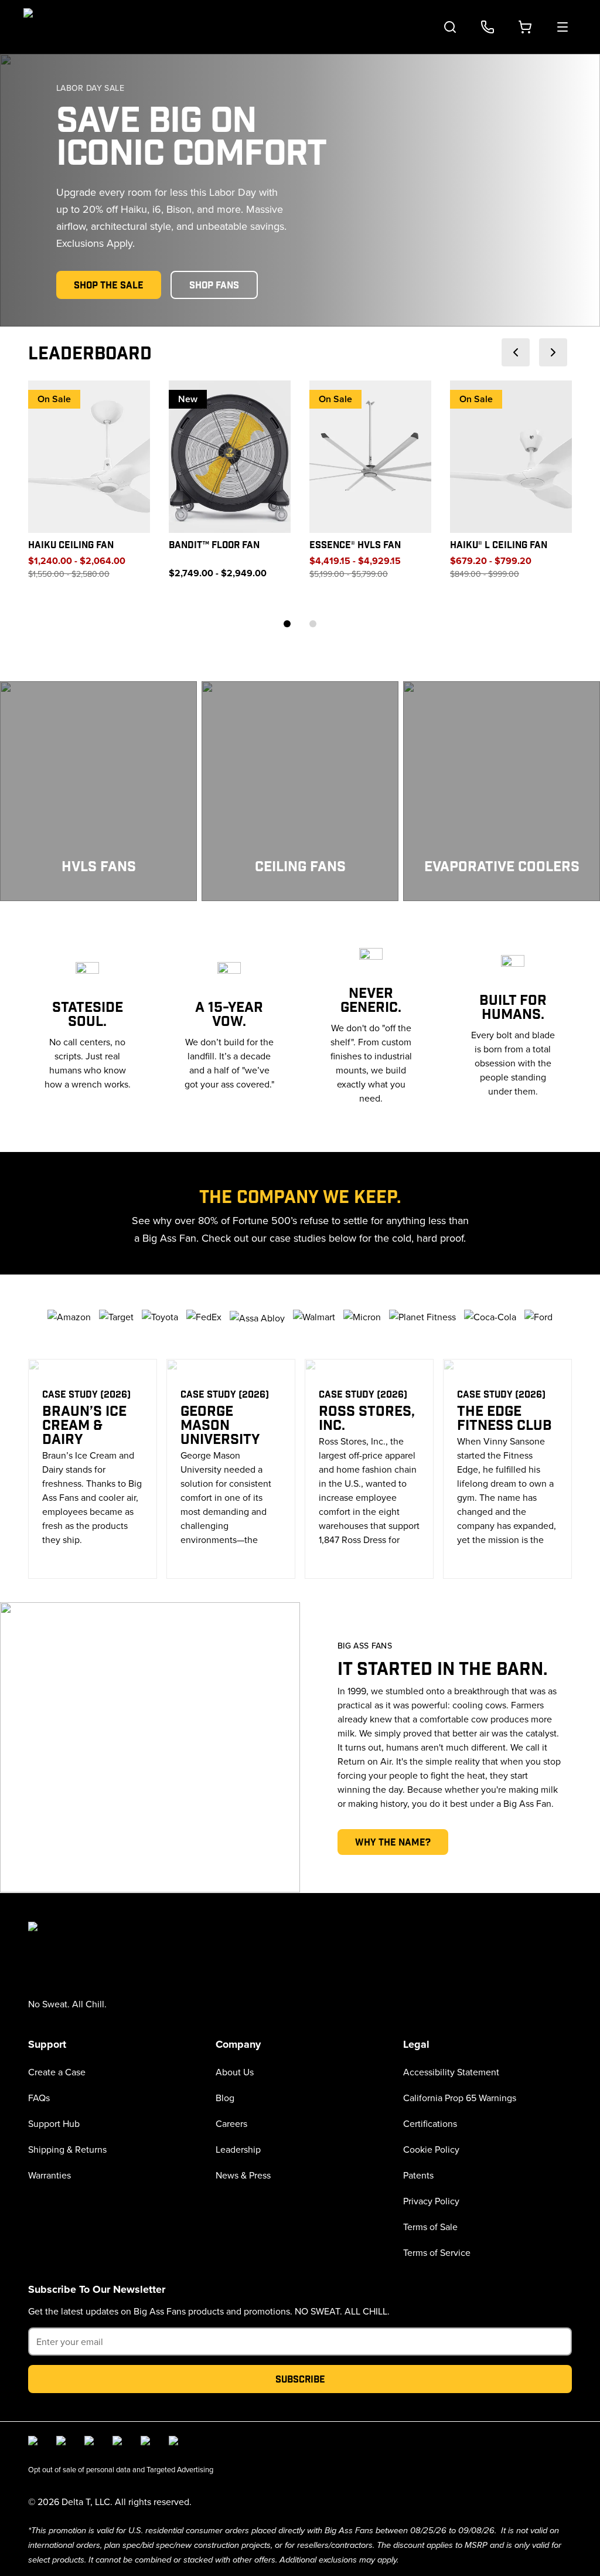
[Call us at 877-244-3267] (487, 27)
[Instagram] (63, 2443)
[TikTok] (148, 2443)
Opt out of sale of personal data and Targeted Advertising (121, 2469)
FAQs (39, 2098)
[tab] (287, 624)
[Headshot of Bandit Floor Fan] (230, 457)
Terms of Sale (430, 2227)
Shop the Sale (109, 285)
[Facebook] (35, 2443)
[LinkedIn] (91, 2443)
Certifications (430, 2123)
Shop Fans (214, 285)
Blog (225, 2098)
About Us (235, 2072)
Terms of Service (437, 2252)
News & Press (243, 2175)
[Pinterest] (176, 2443)
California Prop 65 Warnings (460, 2098)
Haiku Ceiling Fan (71, 544)
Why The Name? (393, 1842)
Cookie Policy (431, 2149)
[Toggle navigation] (562, 27)
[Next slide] (553, 352)
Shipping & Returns (67, 2149)
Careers (231, 2123)
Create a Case (57, 2072)
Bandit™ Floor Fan (214, 544)
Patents (418, 2175)
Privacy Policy (431, 2201)
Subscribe (300, 2379)
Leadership (238, 2149)
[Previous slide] (516, 352)
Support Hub (54, 2123)
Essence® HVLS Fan (355, 544)
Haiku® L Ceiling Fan (499, 544)
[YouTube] (120, 2443)
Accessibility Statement (451, 2072)
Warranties (50, 2175)
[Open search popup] (450, 27)
